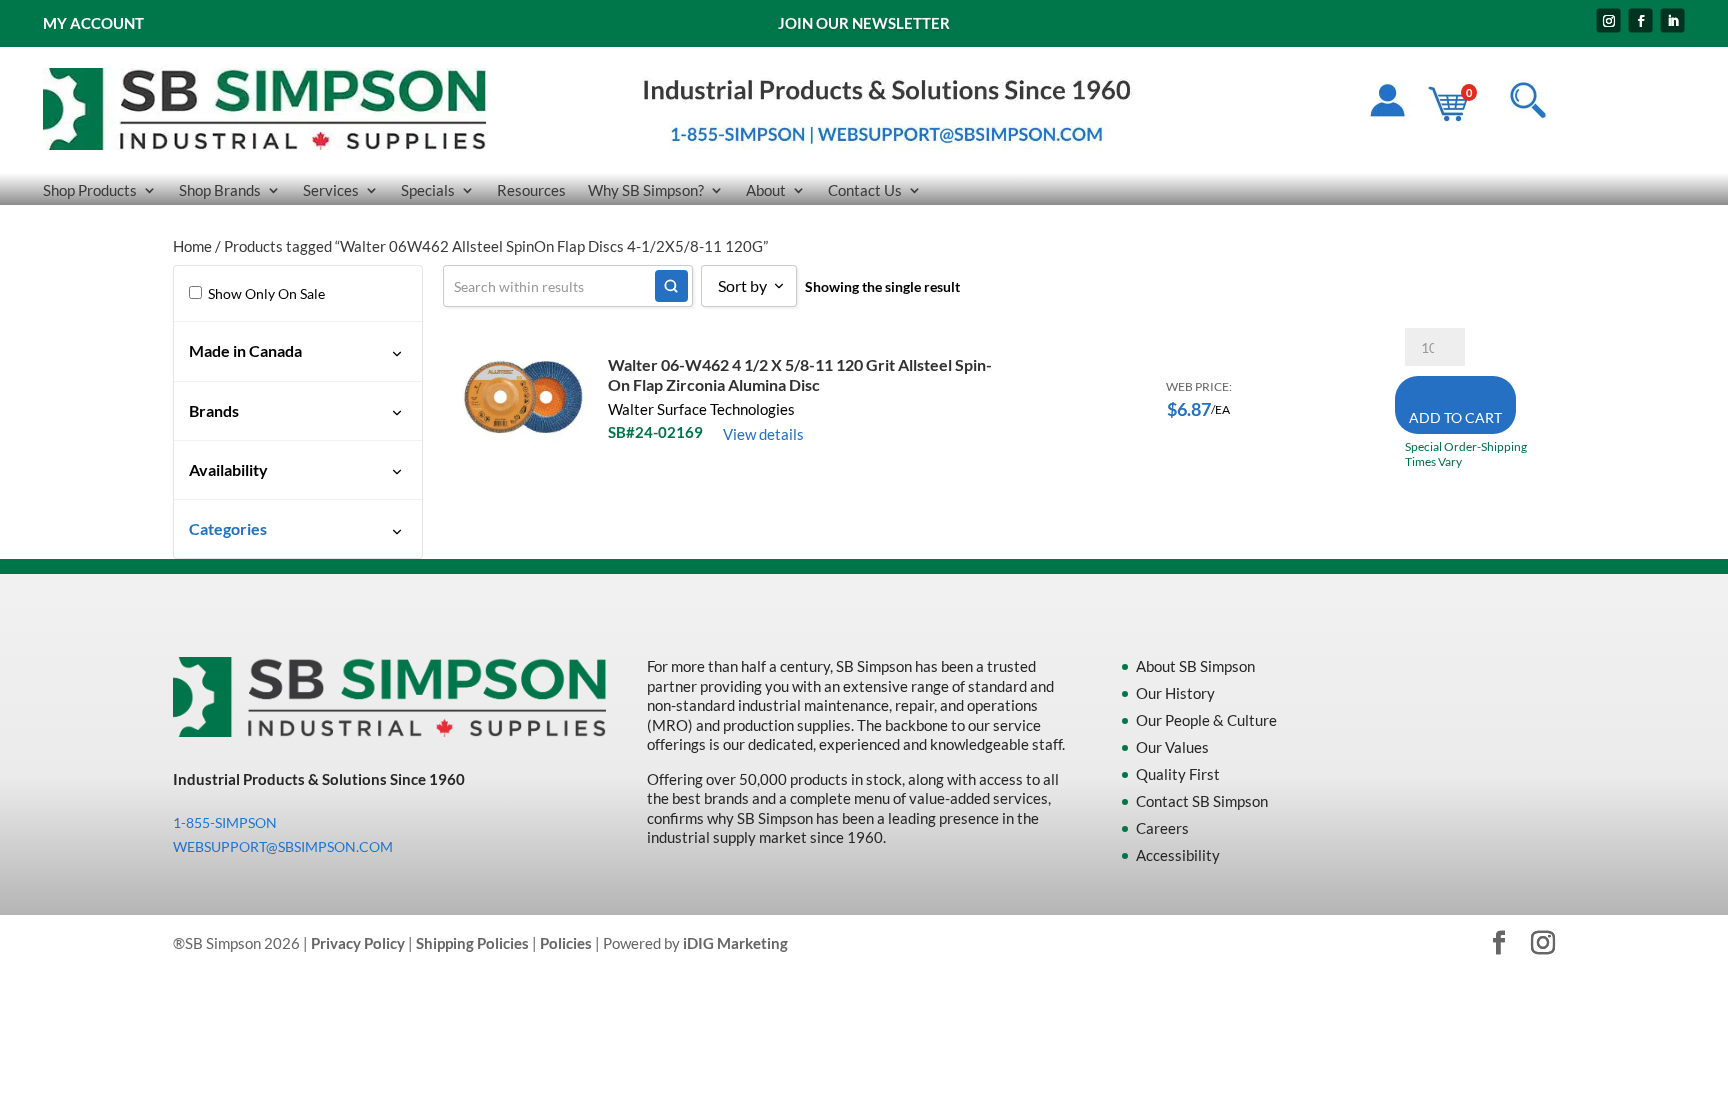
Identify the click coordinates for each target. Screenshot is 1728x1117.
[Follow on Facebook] (1641, 21)
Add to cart (1455, 417)
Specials (428, 191)
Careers (1162, 828)
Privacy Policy (358, 943)
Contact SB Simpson (1202, 801)
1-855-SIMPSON (225, 822)
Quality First (1178, 774)
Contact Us (865, 191)
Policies (566, 943)
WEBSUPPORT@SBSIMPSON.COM (283, 846)
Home (192, 246)
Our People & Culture (1206, 720)
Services (331, 191)
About (766, 191)
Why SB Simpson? (646, 191)
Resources (531, 191)
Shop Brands (220, 191)
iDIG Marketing (735, 943)
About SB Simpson (1195, 666)
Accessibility (1178, 855)
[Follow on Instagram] (1609, 21)
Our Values (1172, 747)
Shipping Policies (472, 943)
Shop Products (90, 191)
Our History (1175, 693)
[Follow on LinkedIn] (1673, 21)
